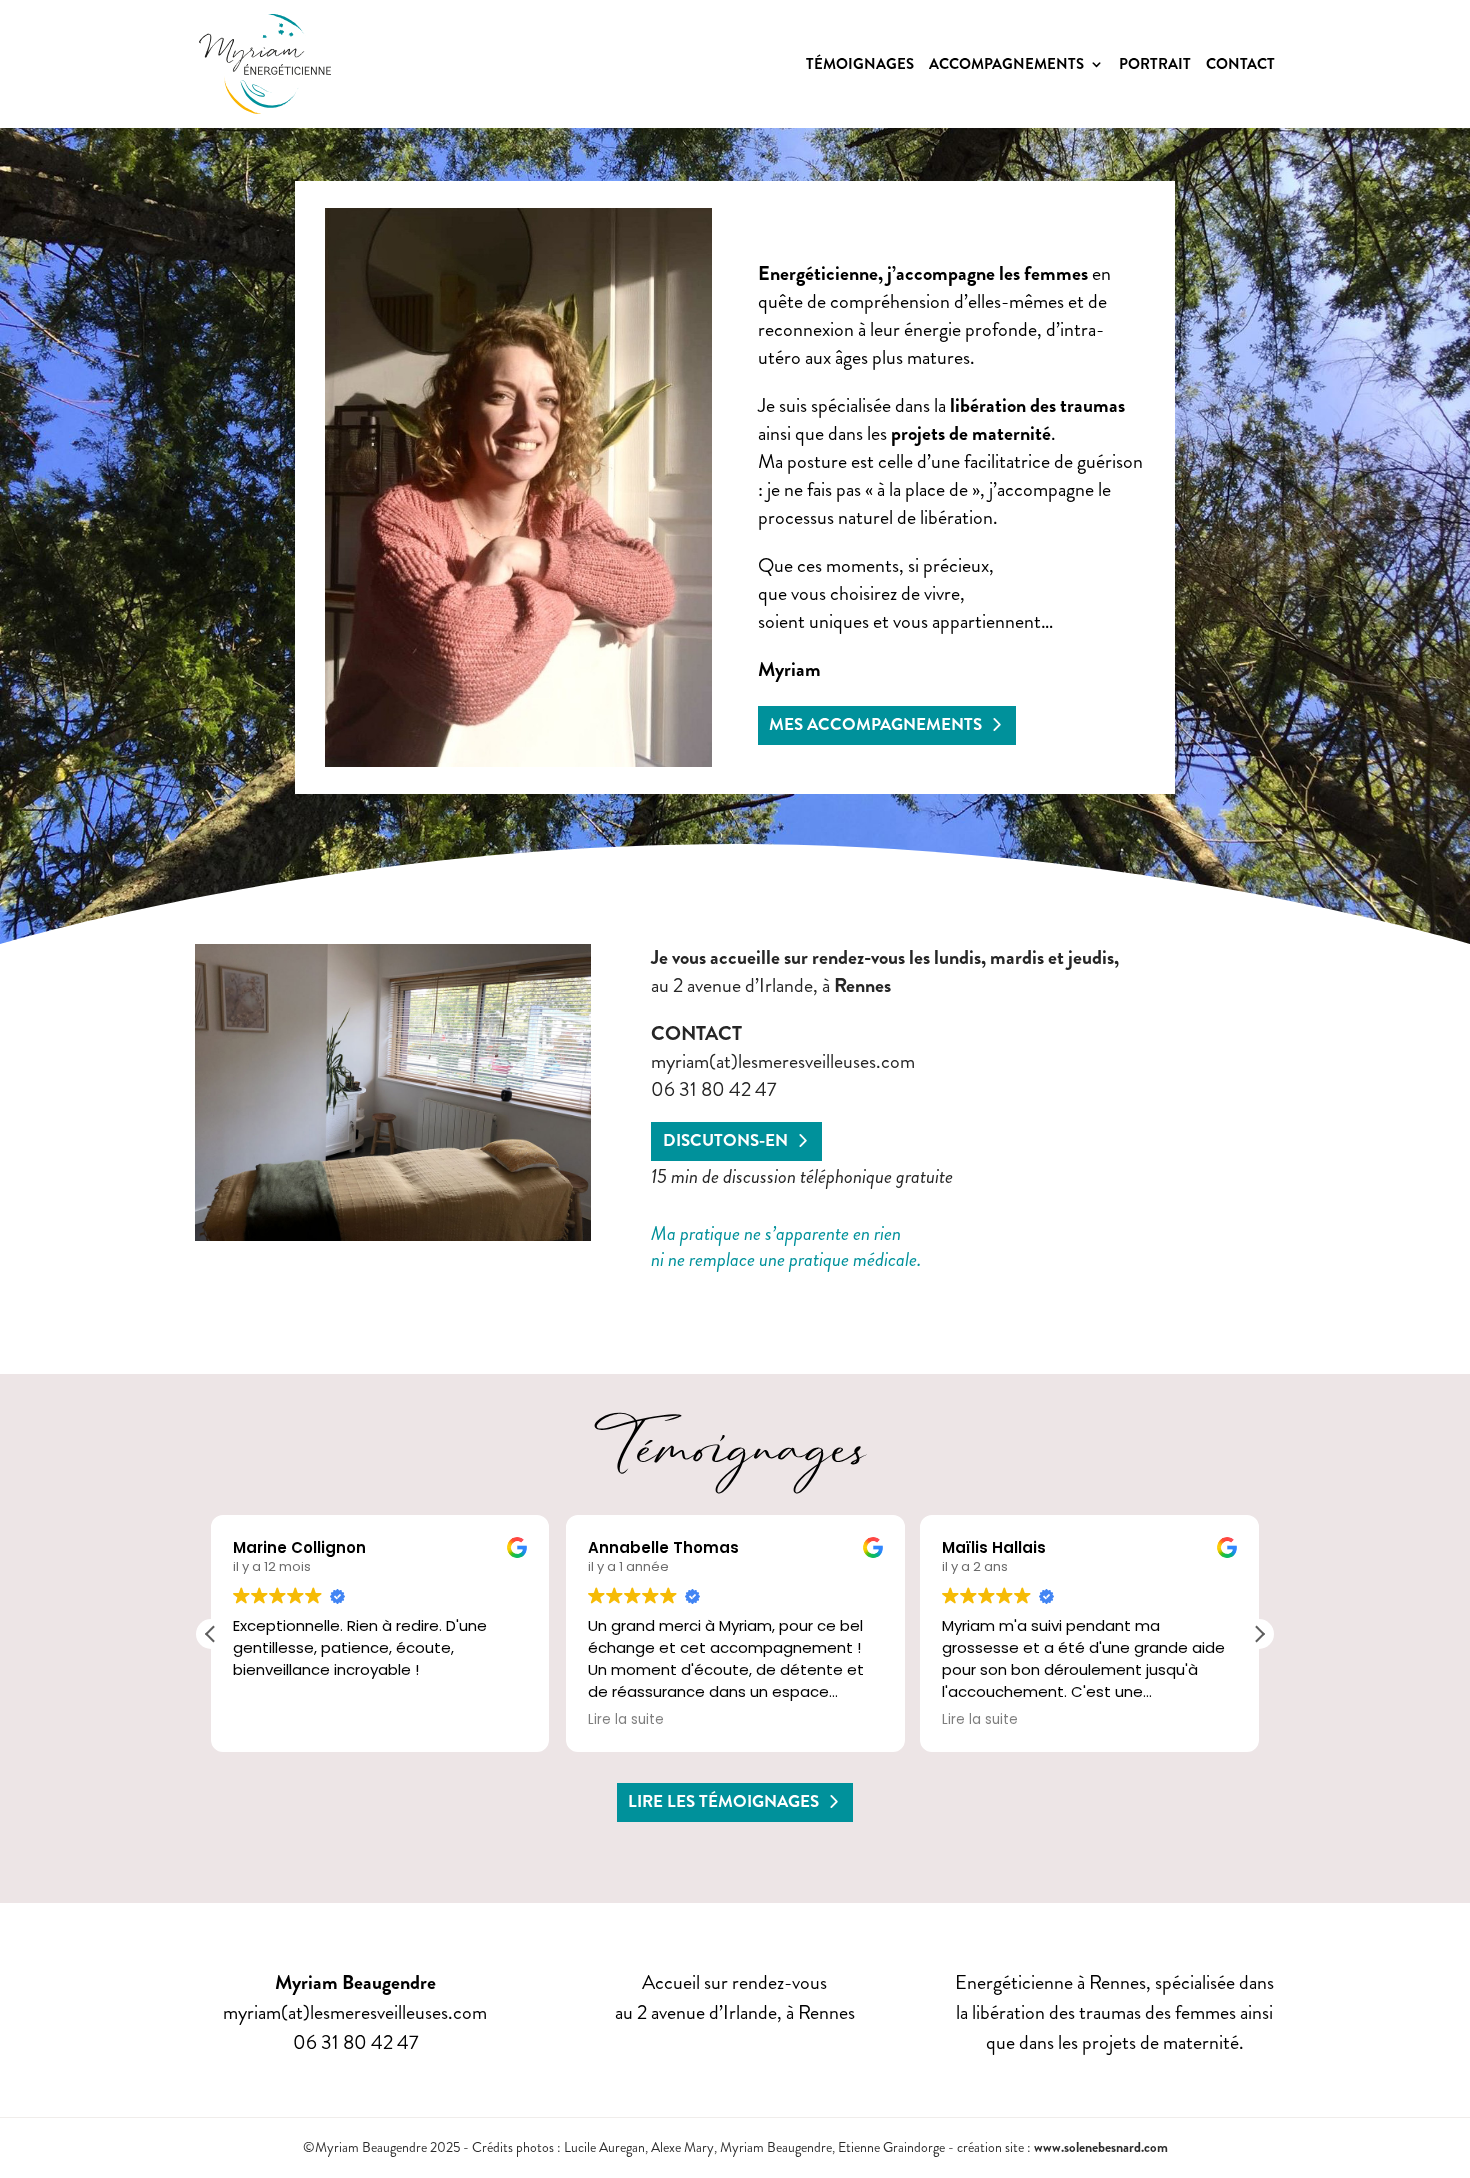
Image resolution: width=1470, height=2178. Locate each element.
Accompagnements (1006, 66)
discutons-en (725, 1140)
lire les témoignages (723, 1801)
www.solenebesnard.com (1101, 2147)
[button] (1259, 1634)
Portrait (1155, 66)
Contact (1240, 66)
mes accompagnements (875, 724)
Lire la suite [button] (626, 1720)
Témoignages (860, 66)
